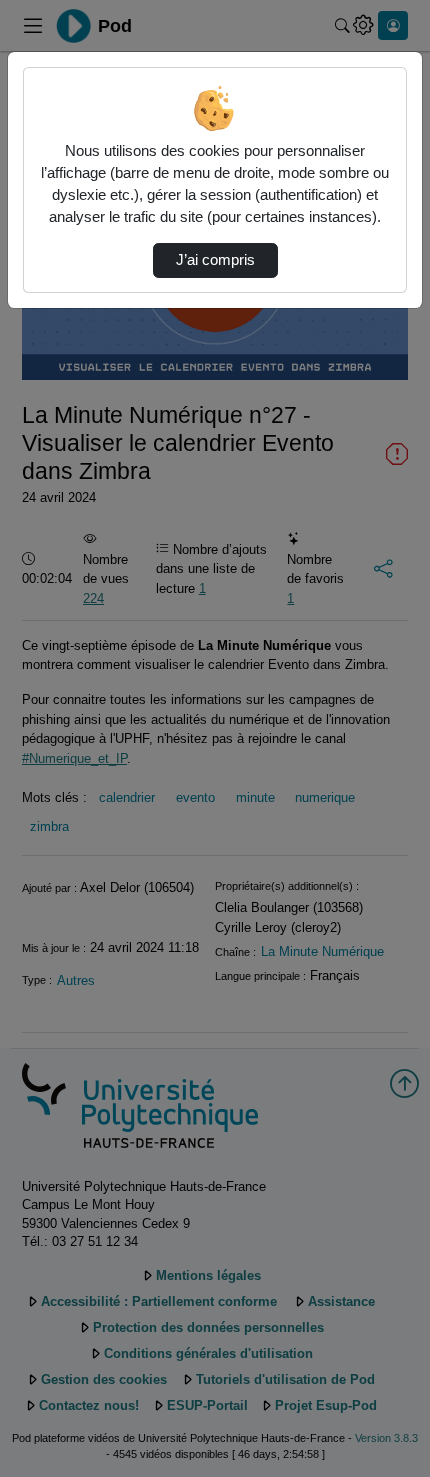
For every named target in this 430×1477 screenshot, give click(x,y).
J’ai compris (215, 260)
